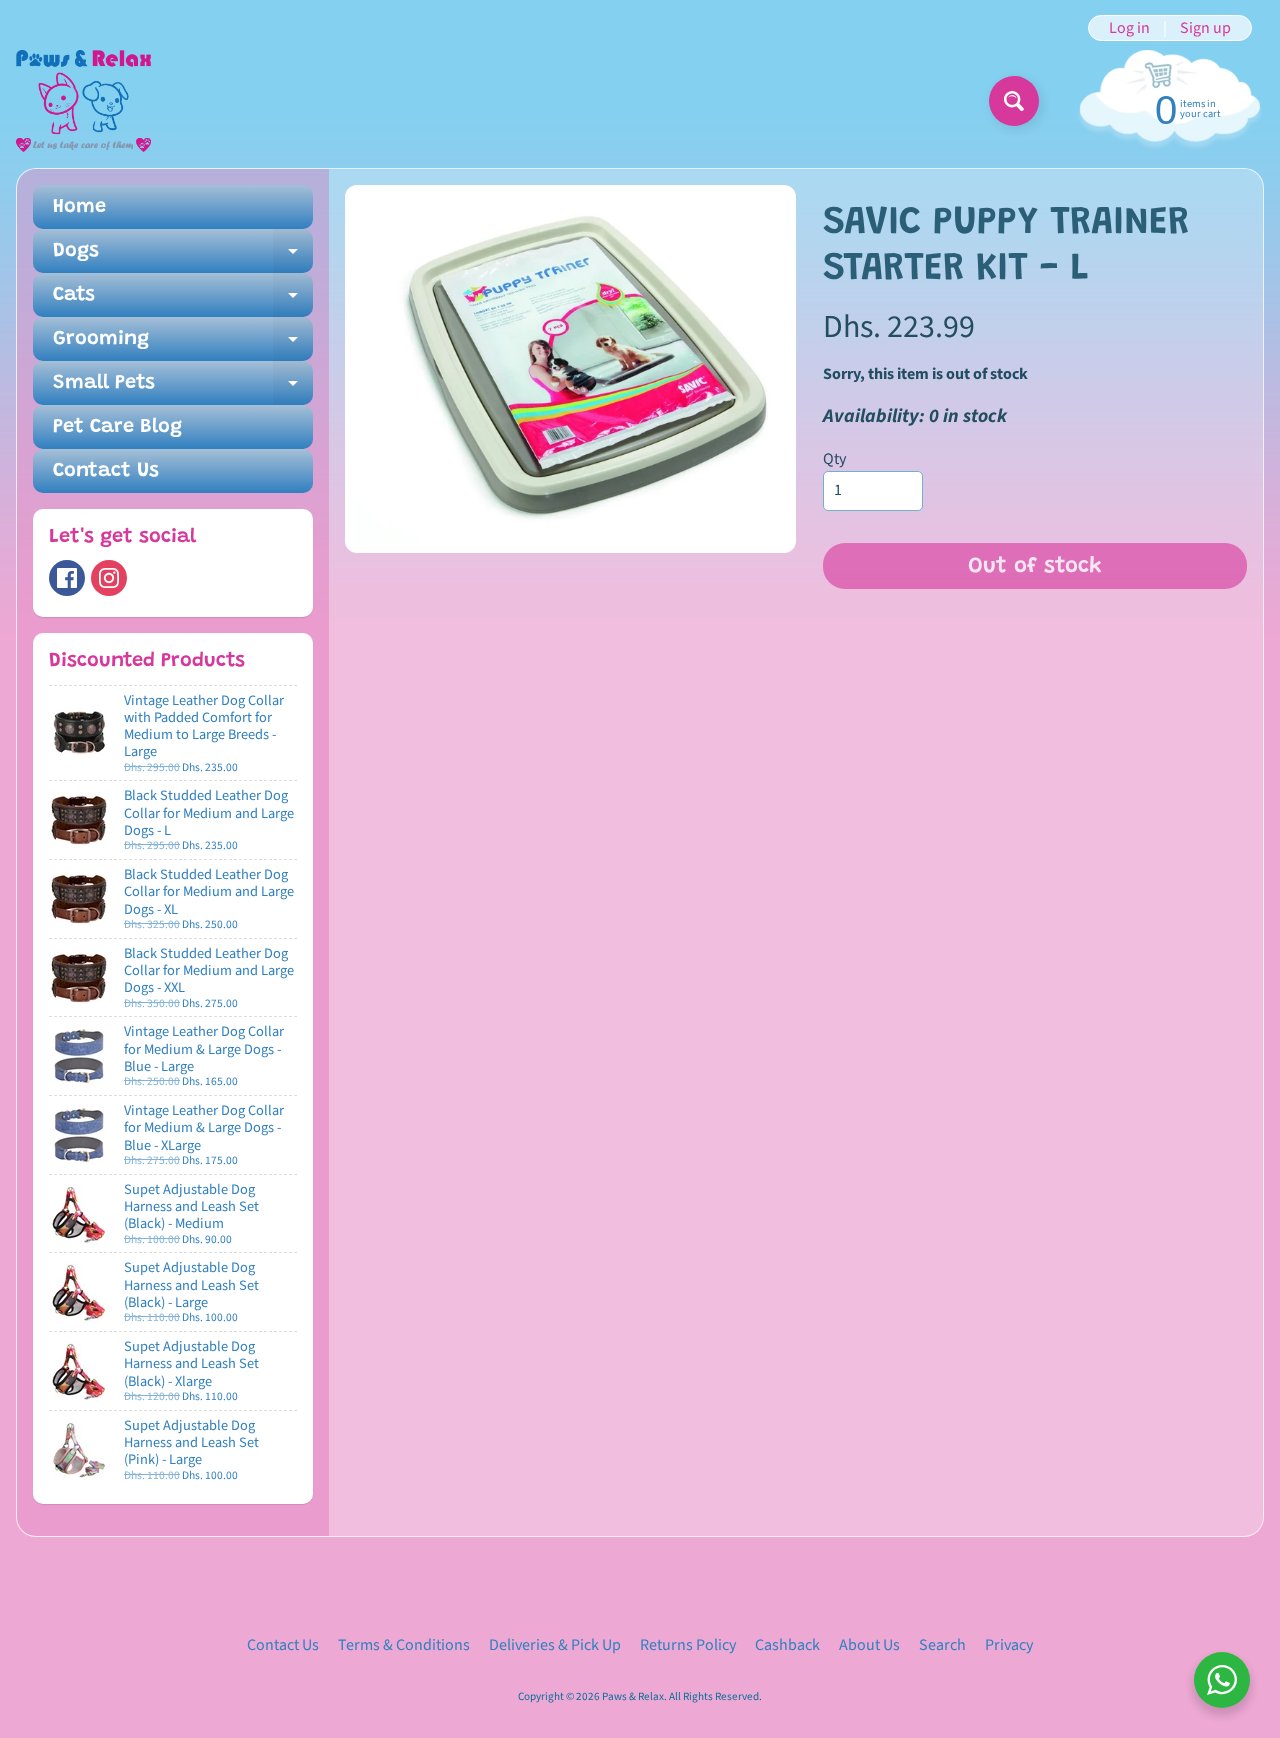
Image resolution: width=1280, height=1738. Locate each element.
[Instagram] (109, 578)
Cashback (787, 1645)
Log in (1129, 28)
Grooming (183, 345)
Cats (183, 301)
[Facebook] (67, 578)
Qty (834, 459)
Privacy (1009, 1645)
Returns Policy (688, 1645)
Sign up (1205, 28)
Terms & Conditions (404, 1645)
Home (79, 207)
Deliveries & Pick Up (555, 1645)
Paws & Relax (633, 1696)
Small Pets (183, 389)
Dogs (183, 257)
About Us (869, 1645)
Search (942, 1645)
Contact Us (106, 471)
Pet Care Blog (117, 427)
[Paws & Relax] (83, 101)
